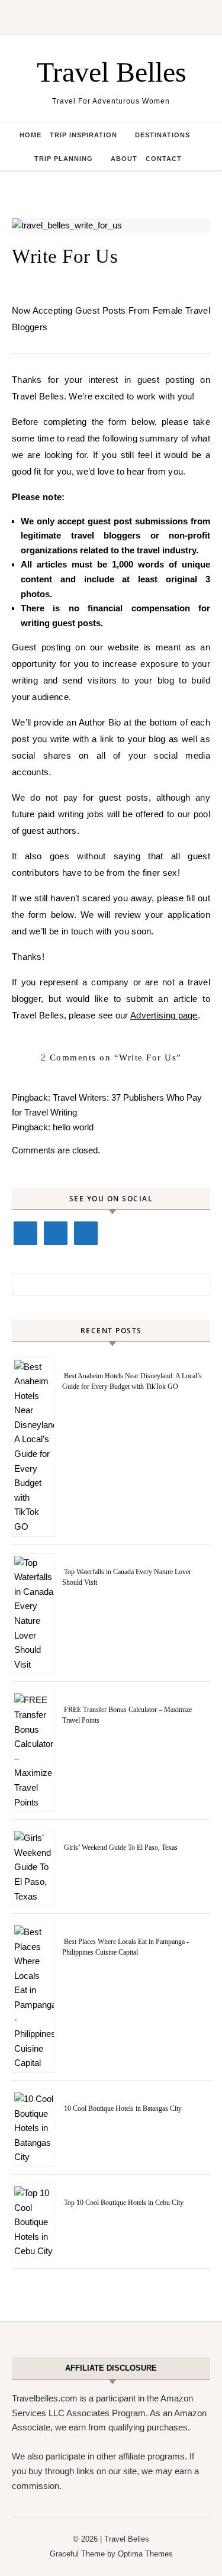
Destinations (163, 135)
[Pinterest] (86, 1233)
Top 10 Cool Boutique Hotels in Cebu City (124, 2203)
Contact (164, 159)
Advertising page (164, 1015)
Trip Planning (64, 159)
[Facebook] (25, 1233)
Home (30, 135)
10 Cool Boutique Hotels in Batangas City (123, 2108)
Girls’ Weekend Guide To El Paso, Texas (121, 1848)
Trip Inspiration (83, 135)
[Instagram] (56, 1233)
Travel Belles (112, 72)
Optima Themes (145, 2554)
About (124, 159)
